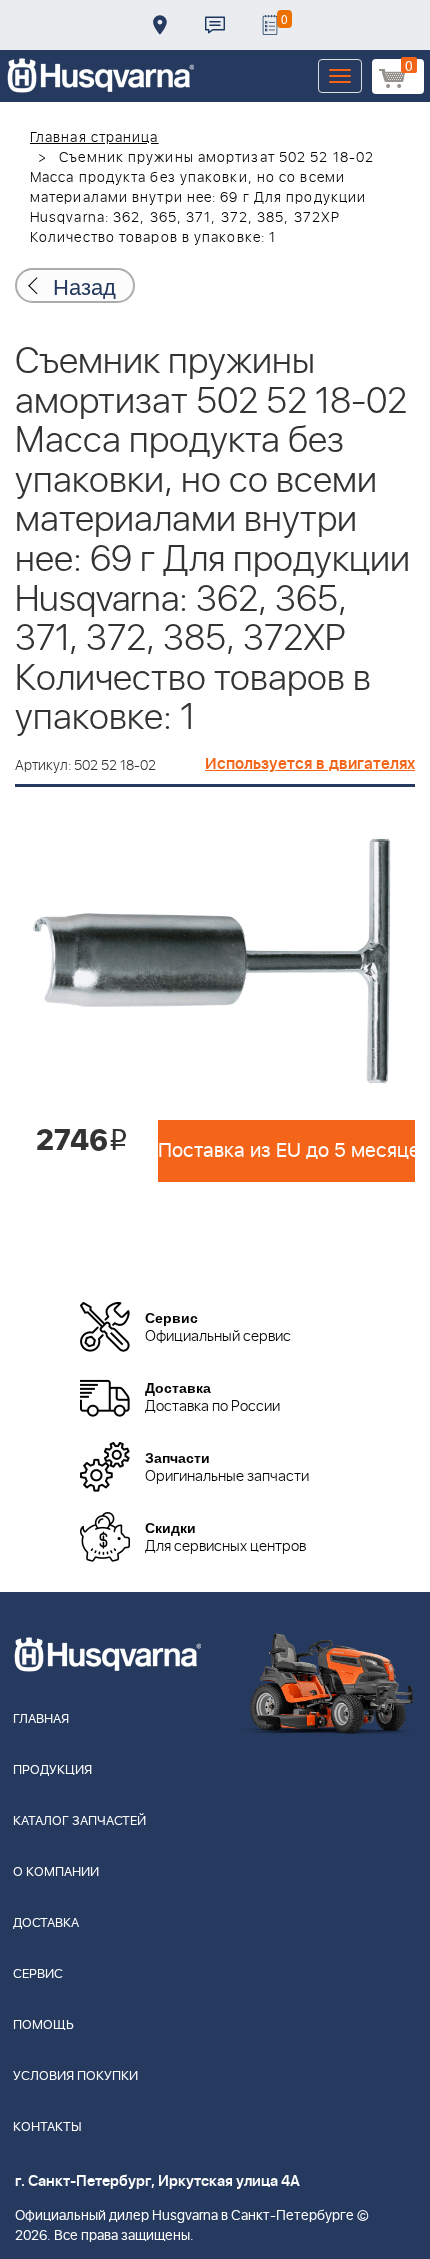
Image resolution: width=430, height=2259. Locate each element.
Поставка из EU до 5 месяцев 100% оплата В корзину (286, 1151)
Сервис (38, 1974)
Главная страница (94, 138)
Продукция (52, 1770)
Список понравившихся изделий (270, 25)
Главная (41, 1719)
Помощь (43, 2025)
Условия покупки (75, 2076)
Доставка (160, 25)
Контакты (215, 25)
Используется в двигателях (310, 764)
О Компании (56, 1872)
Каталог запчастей (79, 1821)
